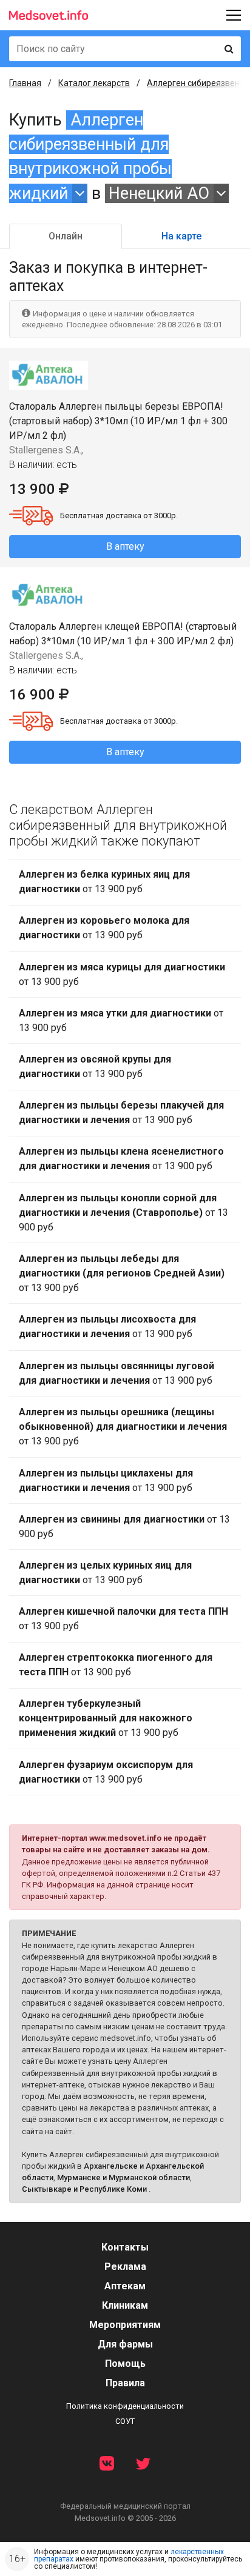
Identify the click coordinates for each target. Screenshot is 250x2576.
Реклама (125, 2267)
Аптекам (125, 2286)
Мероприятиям (125, 2325)
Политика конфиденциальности (125, 2406)
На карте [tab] (181, 236)
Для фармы (125, 2344)
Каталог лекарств (94, 83)
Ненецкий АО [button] (159, 193)
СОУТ (125, 2421)
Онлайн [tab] (66, 236)
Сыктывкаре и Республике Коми (84, 2189)
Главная (25, 83)
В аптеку (125, 546)
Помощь (125, 2364)
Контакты (125, 2247)
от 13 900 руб (104, 882)
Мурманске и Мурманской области (123, 2177)
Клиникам (125, 2305)
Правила (125, 2383)
